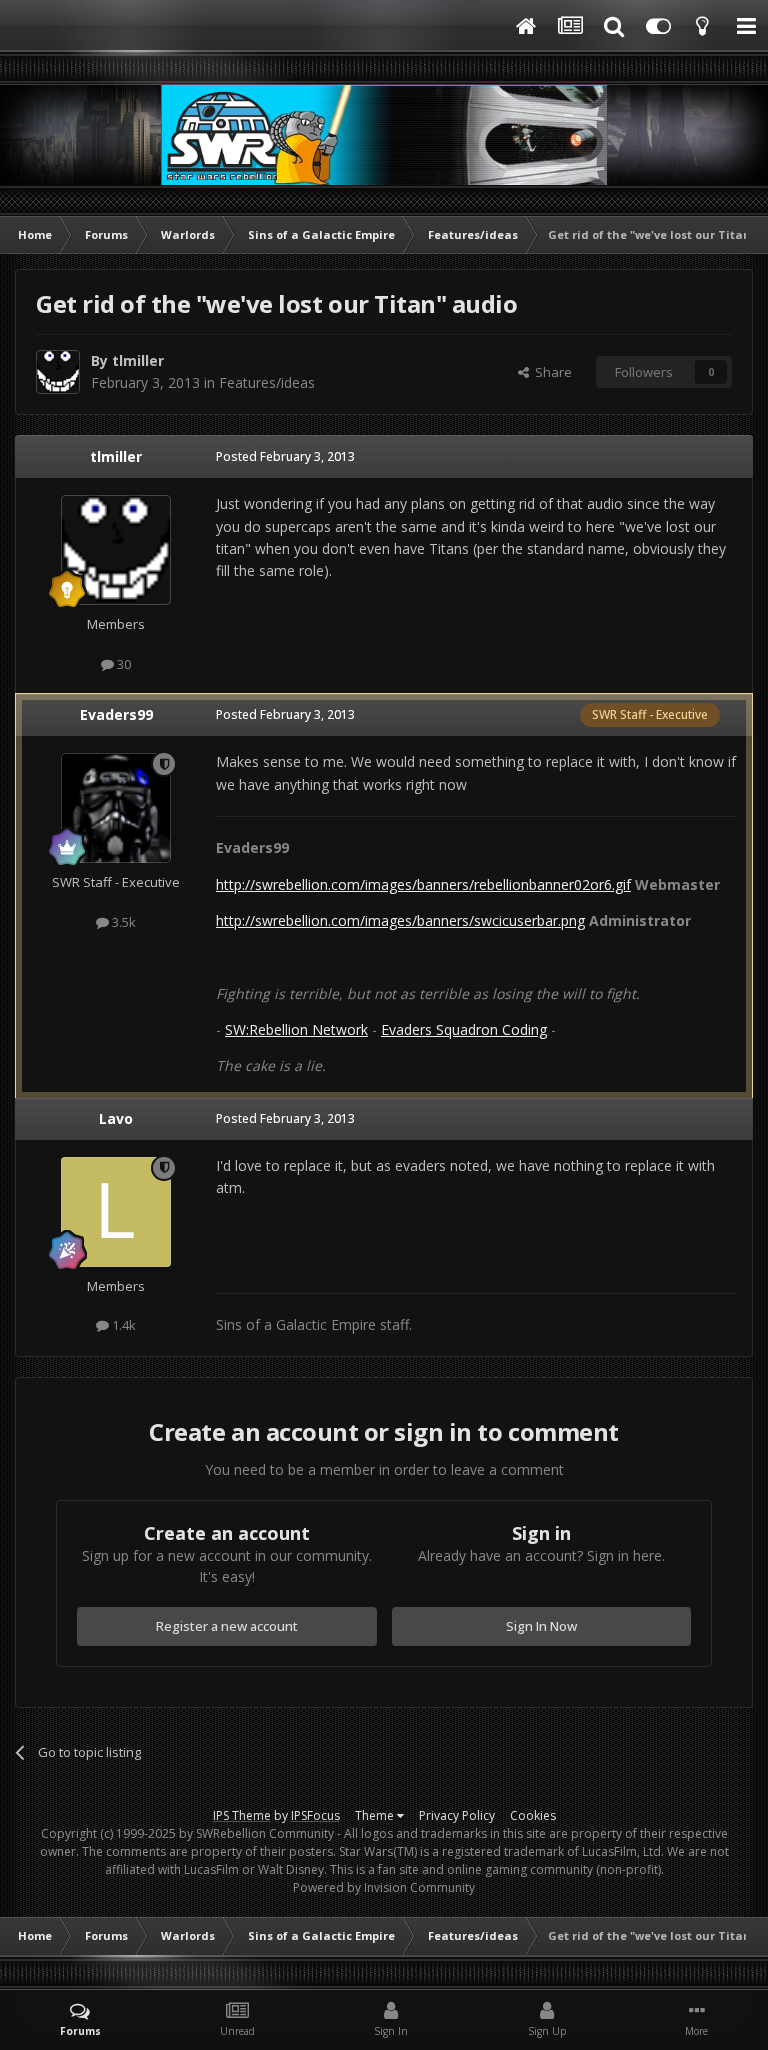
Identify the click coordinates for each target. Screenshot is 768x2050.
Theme (376, 1815)
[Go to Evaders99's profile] (116, 808)
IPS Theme (242, 1815)
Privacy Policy (457, 1815)
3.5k (122, 922)
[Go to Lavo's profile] (116, 1212)
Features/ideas (267, 382)
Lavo (116, 1118)
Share (550, 372)
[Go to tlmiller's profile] (58, 372)
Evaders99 (116, 714)
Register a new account (227, 1626)
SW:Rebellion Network (296, 1029)
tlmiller (138, 360)
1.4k (122, 1325)
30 (122, 664)
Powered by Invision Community (384, 1887)
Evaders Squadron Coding (464, 1029)
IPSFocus (315, 1815)
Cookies (533, 1815)
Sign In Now (541, 1626)
